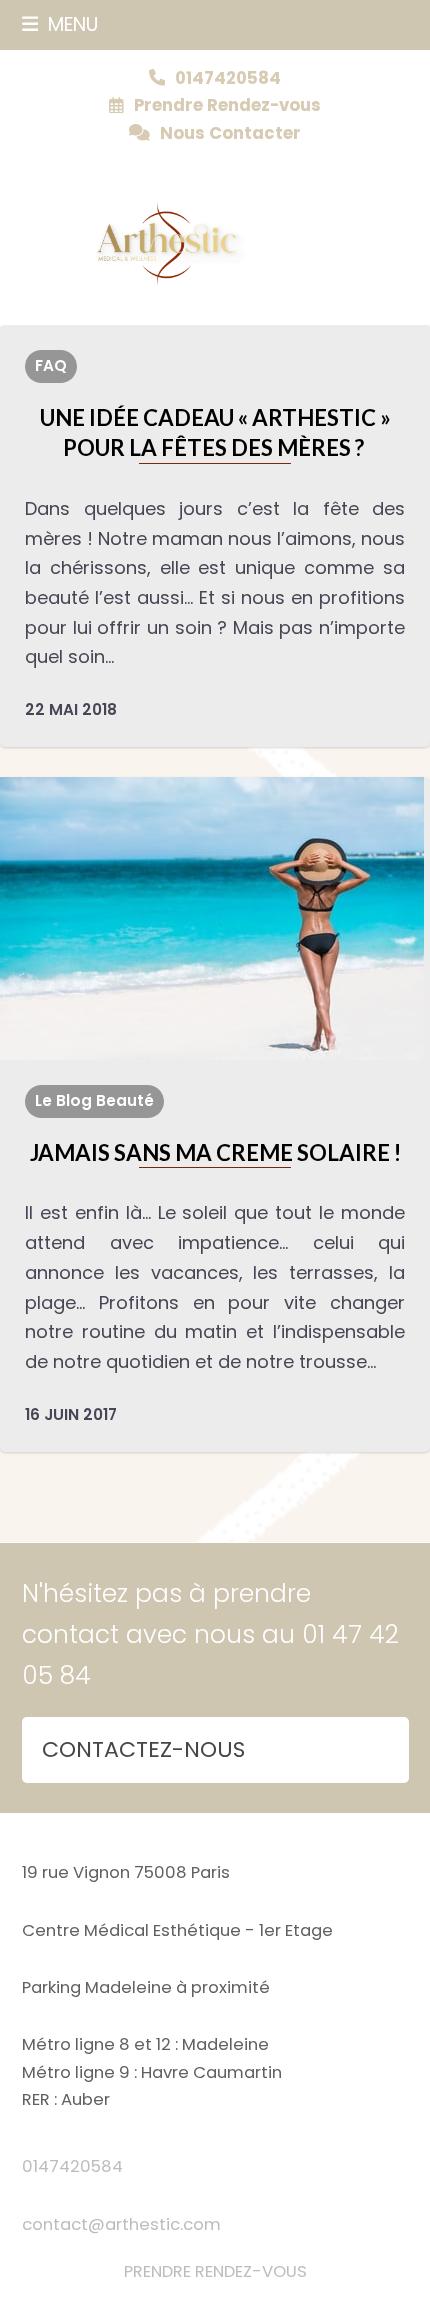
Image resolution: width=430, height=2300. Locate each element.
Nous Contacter (230, 133)
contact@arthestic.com (121, 2224)
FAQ (51, 365)
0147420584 (72, 2166)
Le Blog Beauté (94, 1100)
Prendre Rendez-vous (227, 105)
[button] (60, 24)
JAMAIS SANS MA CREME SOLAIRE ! (215, 1152)
